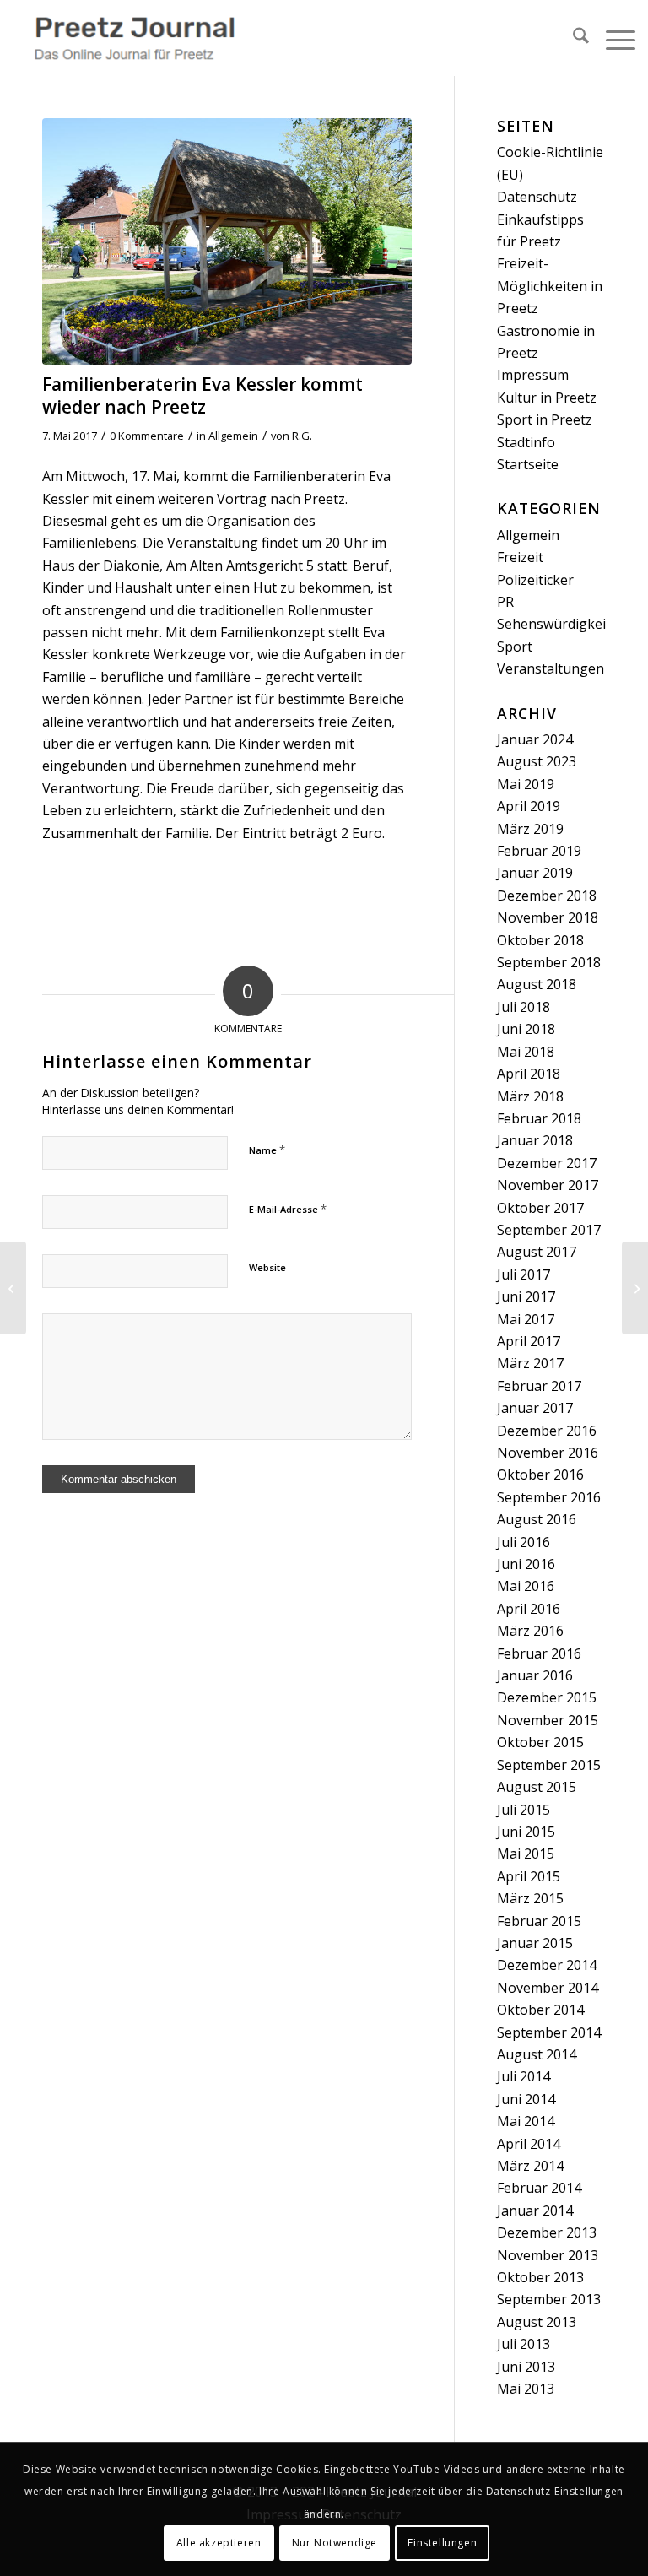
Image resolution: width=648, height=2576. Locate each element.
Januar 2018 (535, 1140)
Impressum (533, 375)
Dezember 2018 (547, 896)
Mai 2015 (526, 1854)
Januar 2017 (535, 1408)
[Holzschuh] (227, 241)
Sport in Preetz (545, 419)
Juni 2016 (526, 1564)
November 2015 (548, 1720)
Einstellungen (442, 2543)
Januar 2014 (535, 2211)
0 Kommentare (147, 436)
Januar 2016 (535, 1675)
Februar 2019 (539, 851)
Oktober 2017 (540, 1208)
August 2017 (537, 1252)
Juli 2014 (524, 2076)
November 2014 (548, 1988)
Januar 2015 (535, 1943)
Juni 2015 (526, 1832)
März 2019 (530, 829)
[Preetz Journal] (134, 38)
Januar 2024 (535, 739)
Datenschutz (537, 197)
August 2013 (537, 2322)
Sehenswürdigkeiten (562, 624)
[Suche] (572, 38)
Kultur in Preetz (547, 398)
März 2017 (530, 1363)
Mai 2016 (526, 1586)
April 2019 (529, 806)
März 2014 (530, 2166)
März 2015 (530, 1898)
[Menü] (612, 38)
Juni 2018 (526, 1029)
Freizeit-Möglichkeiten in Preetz (550, 286)
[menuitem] (572, 38)
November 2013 (548, 2255)
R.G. (302, 436)
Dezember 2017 (547, 1163)
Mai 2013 (526, 2389)
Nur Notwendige (335, 2543)
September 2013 (549, 2299)
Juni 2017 (526, 1296)
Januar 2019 (535, 873)
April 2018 (529, 1074)
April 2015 (529, 1876)
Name (267, 1150)
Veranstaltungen (551, 668)
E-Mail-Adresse (288, 1209)
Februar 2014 (539, 2188)
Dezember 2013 (547, 2232)
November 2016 (548, 1453)
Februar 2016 (539, 1653)
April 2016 (529, 1609)
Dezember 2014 (547, 1965)
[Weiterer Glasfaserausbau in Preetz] (635, 1288)
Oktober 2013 (540, 2277)
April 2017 (529, 1341)
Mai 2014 (526, 2121)
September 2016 (549, 1497)
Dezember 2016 (547, 1431)
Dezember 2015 (547, 1697)
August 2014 (537, 2054)
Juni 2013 (526, 2367)
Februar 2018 (539, 1118)
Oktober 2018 (540, 940)
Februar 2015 (539, 1921)
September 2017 (549, 1230)
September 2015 (549, 1765)
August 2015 (537, 1787)
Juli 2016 (524, 1542)
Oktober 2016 (540, 1475)
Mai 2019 (526, 784)
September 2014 (549, 2032)
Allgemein (233, 436)
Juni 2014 (526, 2099)
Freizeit (520, 557)
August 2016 (537, 1519)
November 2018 (548, 917)
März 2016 (530, 1631)
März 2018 (530, 1096)
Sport (515, 647)
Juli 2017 (524, 1274)
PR (505, 602)
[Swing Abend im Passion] (13, 1288)
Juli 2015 (524, 1810)
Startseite (528, 464)
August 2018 (537, 984)
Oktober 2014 (540, 2010)
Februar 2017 (539, 1386)
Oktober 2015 (540, 1742)
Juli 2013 (524, 2344)
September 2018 (549, 962)
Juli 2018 (524, 1007)
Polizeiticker (535, 580)
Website (267, 1267)
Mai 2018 (526, 1052)
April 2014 (529, 2144)
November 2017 (548, 1185)
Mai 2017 (526, 1319)
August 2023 (537, 761)
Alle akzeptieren (219, 2543)
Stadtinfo (526, 442)
